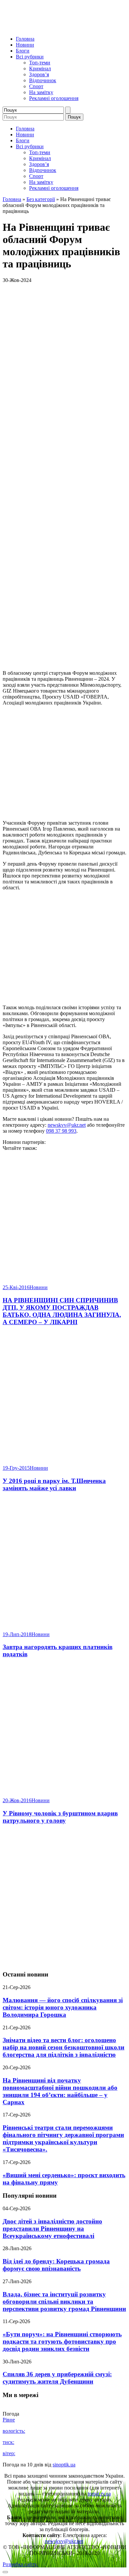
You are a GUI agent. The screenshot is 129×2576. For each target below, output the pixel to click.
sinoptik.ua (64, 2465)
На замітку (41, 92)
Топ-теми (40, 63)
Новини (25, 45)
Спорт (36, 86)
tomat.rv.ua (99, 2494)
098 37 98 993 (61, 1131)
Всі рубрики (30, 57)
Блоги (23, 51)
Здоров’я (39, 74)
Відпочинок (43, 80)
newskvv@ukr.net (67, 1125)
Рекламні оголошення (54, 98)
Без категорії (41, 199)
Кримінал (40, 69)
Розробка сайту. (20, 2564)
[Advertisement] (64, 1898)
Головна (25, 39)
